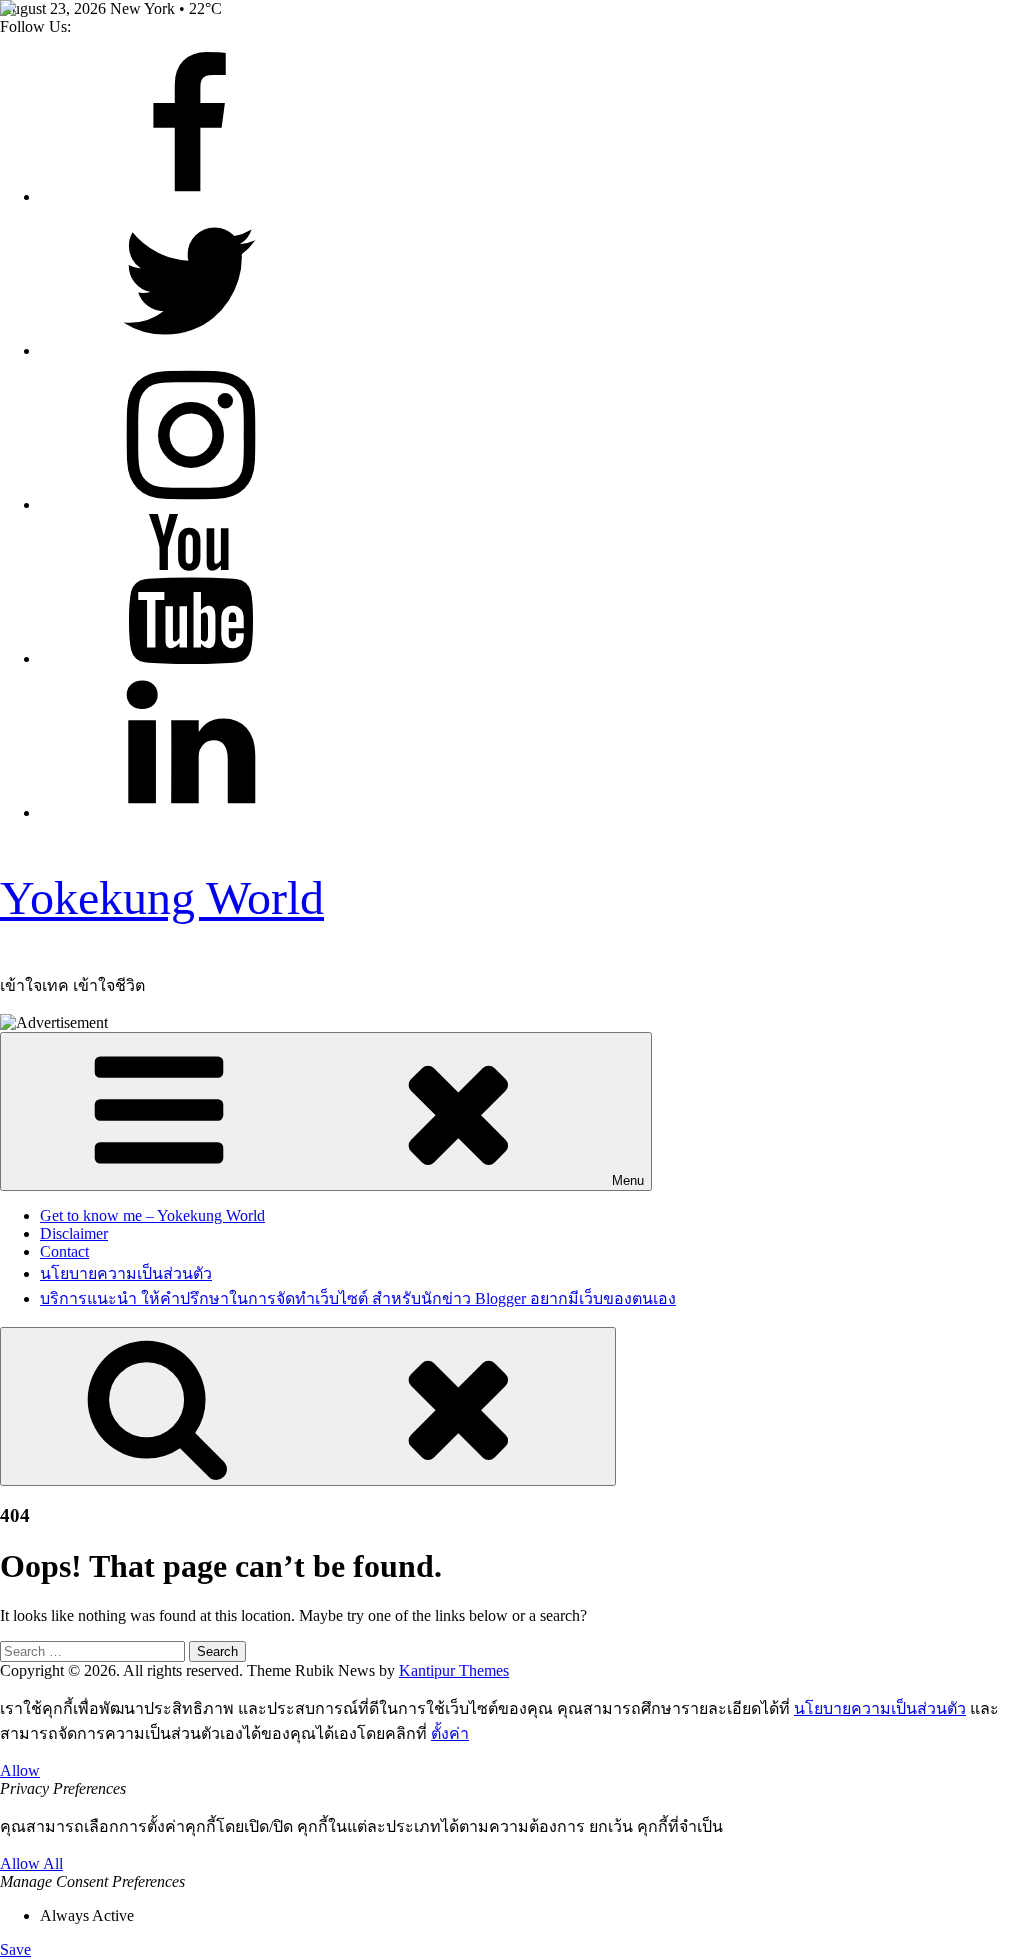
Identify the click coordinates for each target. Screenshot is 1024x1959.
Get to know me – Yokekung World (152, 1215)
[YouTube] (190, 658)
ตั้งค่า (450, 1733)
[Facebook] (190, 196)
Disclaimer (74, 1233)
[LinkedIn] (190, 812)
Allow (20, 1770)
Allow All (31, 1863)
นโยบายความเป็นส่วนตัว (126, 1273)
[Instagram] (190, 504)
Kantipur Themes (454, 1670)
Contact (64, 1251)
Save (15, 1949)
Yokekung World (162, 897)
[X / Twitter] (190, 350)
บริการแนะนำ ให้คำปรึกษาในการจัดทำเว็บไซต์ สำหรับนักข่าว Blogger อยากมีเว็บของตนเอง (358, 1298)
